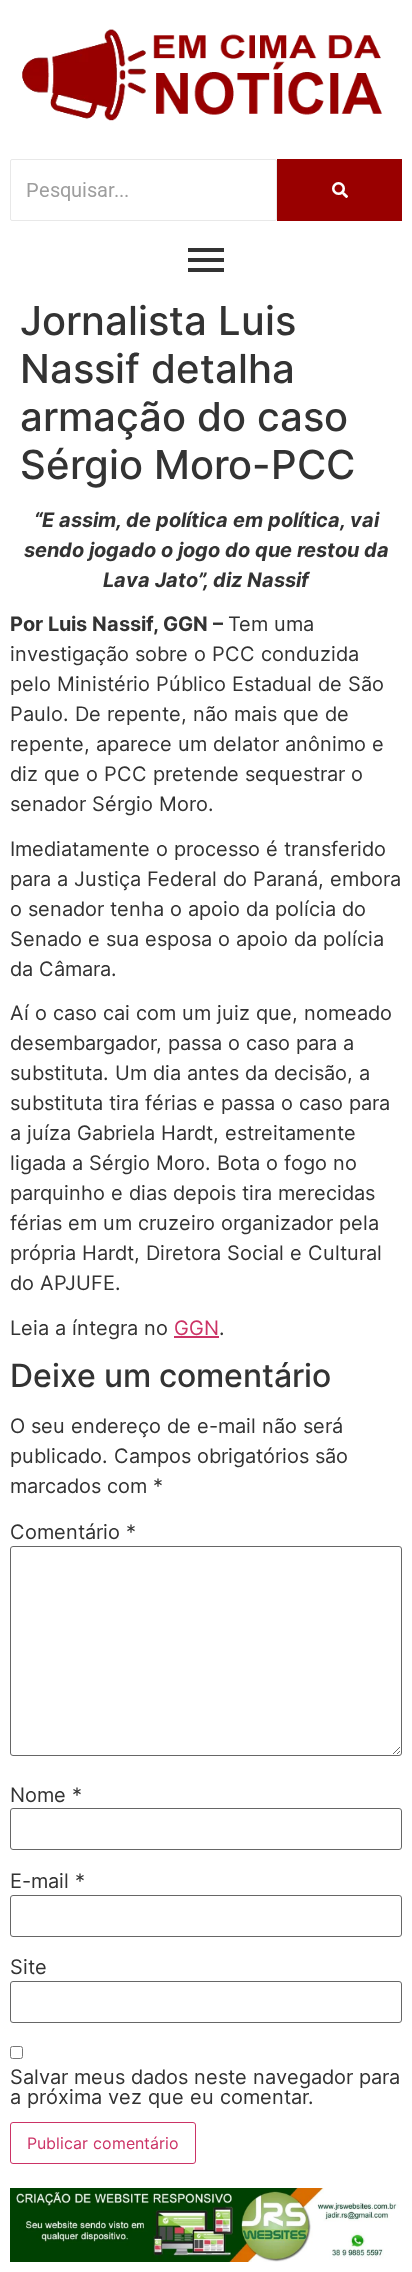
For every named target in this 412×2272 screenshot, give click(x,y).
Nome (46, 1795)
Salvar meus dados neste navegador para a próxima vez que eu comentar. (205, 2087)
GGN (196, 1328)
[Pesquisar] (339, 190)
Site (28, 1967)
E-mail (47, 1881)
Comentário (73, 1532)
